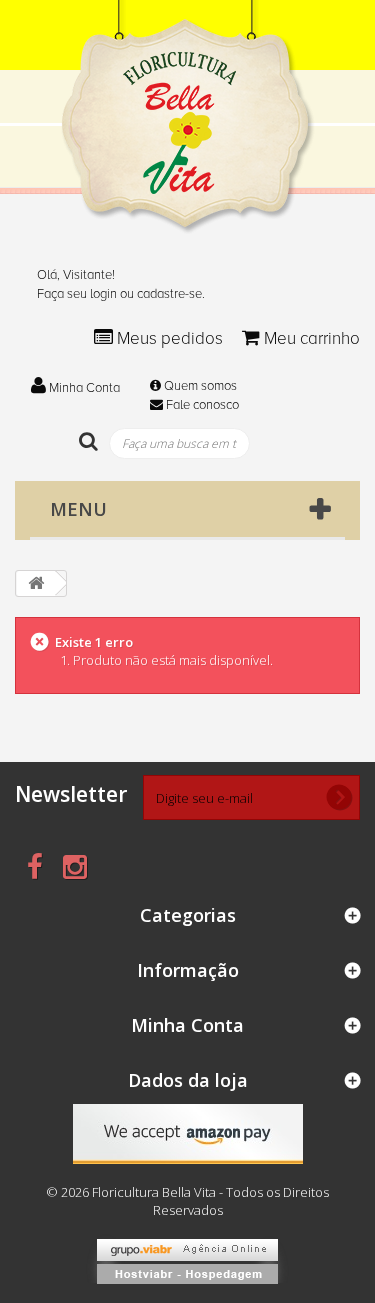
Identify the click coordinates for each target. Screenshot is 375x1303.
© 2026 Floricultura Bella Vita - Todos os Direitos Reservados (187, 1201)
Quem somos (199, 386)
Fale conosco (201, 405)
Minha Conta (83, 388)
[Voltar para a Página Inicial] (36, 583)
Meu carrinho (310, 338)
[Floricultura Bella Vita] (188, 117)
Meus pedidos (170, 338)
